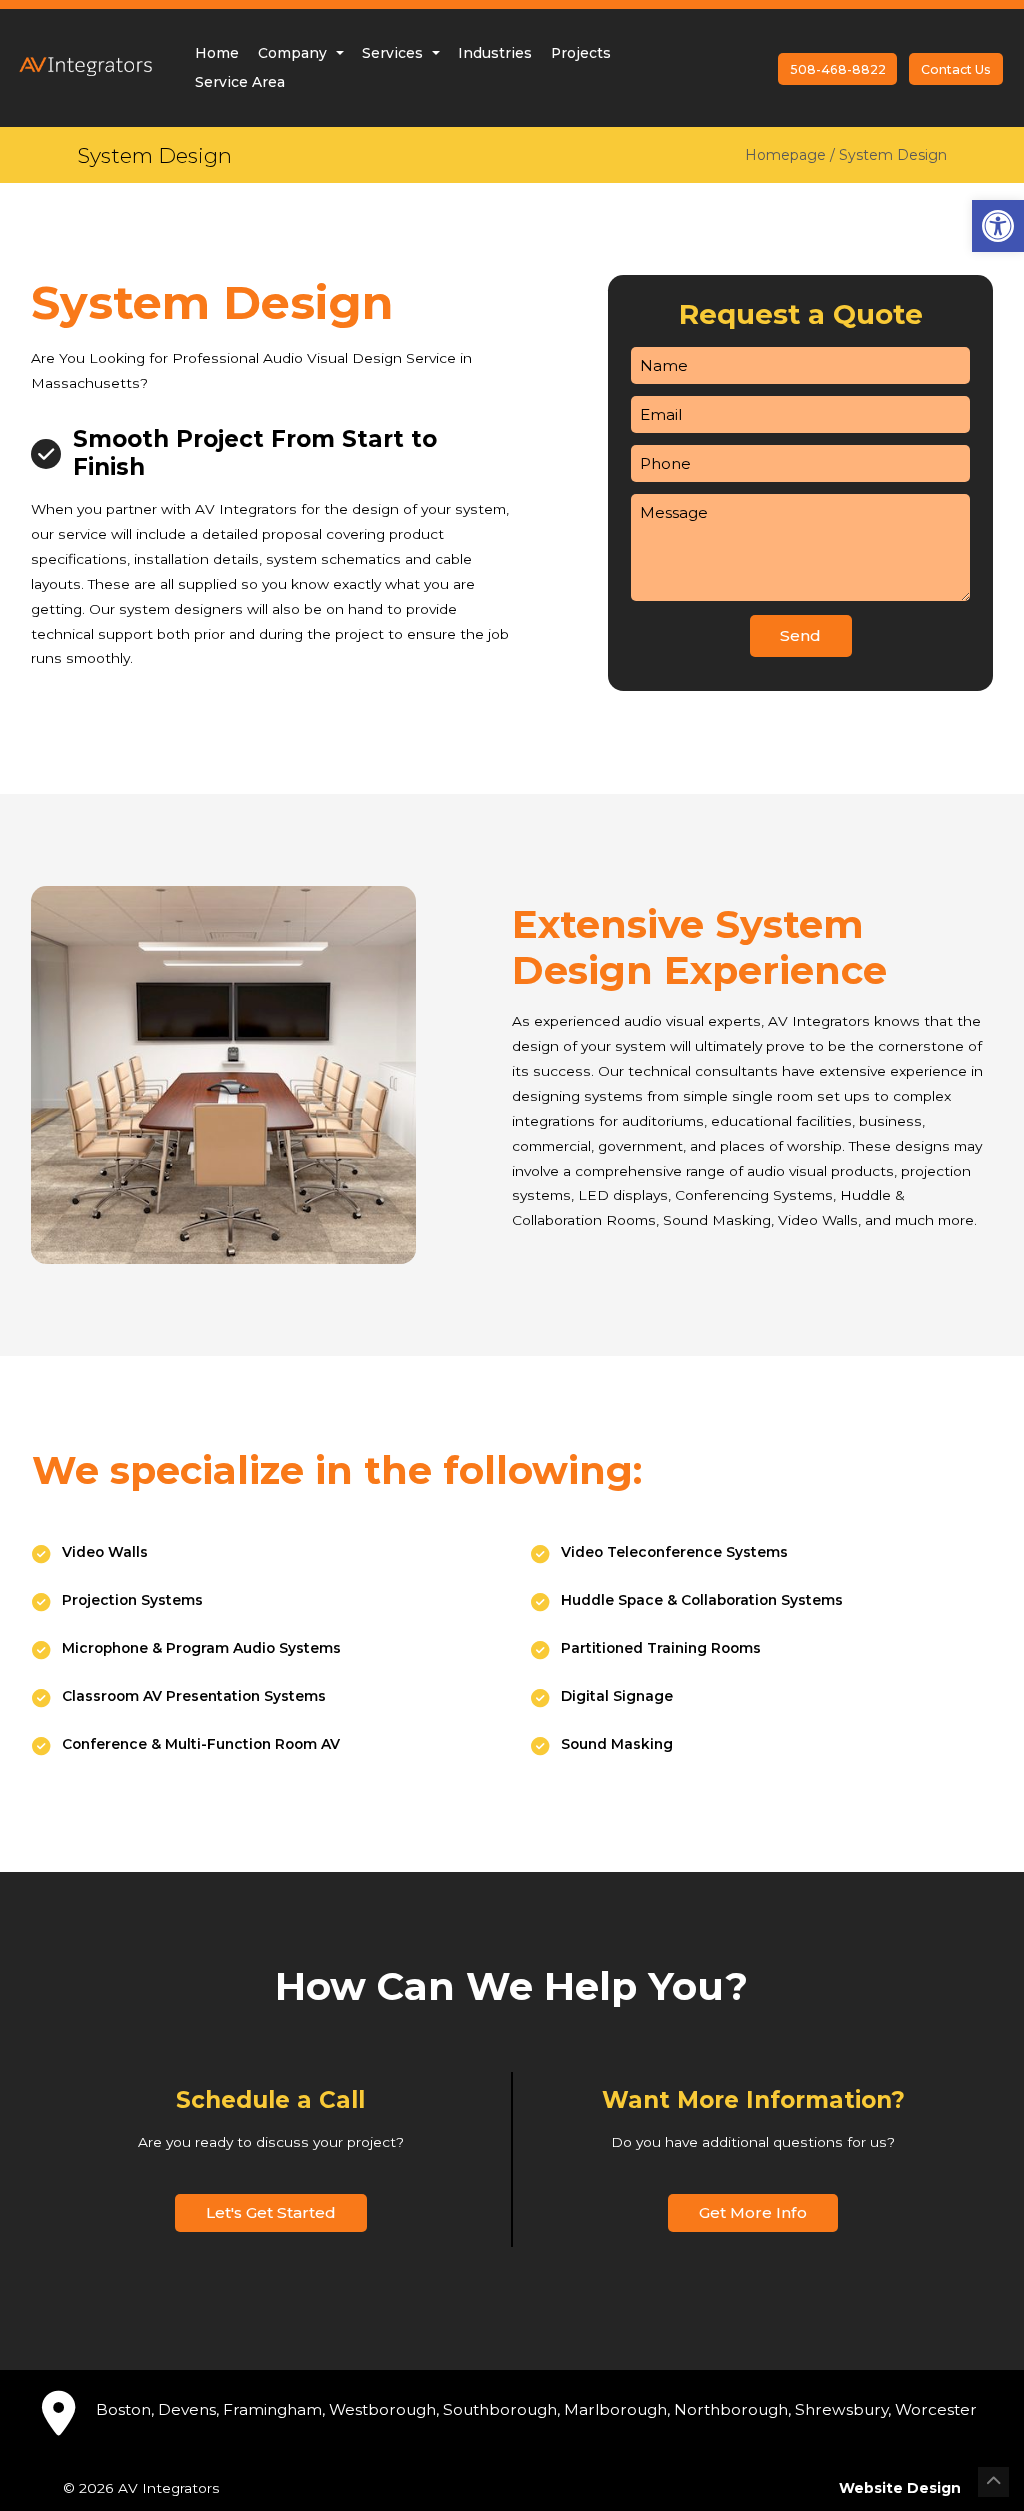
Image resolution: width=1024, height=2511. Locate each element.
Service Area (240, 82)
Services (394, 53)
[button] (998, 226)
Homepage (785, 155)
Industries (495, 53)
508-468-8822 (838, 69)
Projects (581, 53)
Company (294, 53)
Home (217, 53)
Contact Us (956, 69)
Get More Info (753, 2212)
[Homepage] (85, 87)
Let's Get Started (271, 2212)
